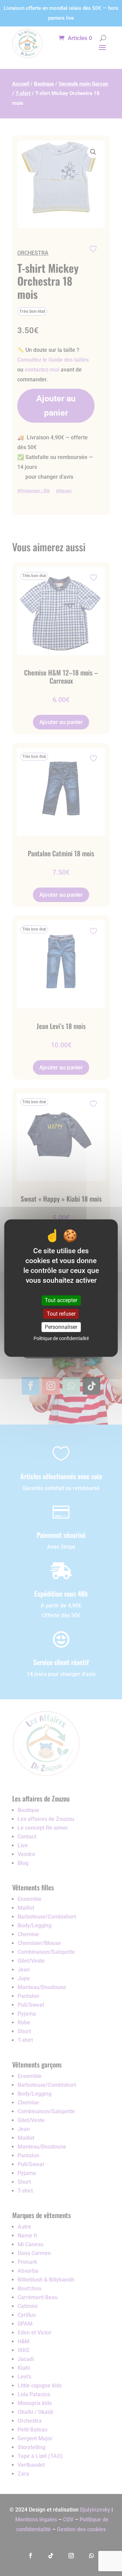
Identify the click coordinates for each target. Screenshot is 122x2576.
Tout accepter (61, 1301)
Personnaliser (61, 1327)
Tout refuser (61, 1314)
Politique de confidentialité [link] (61, 1338)
